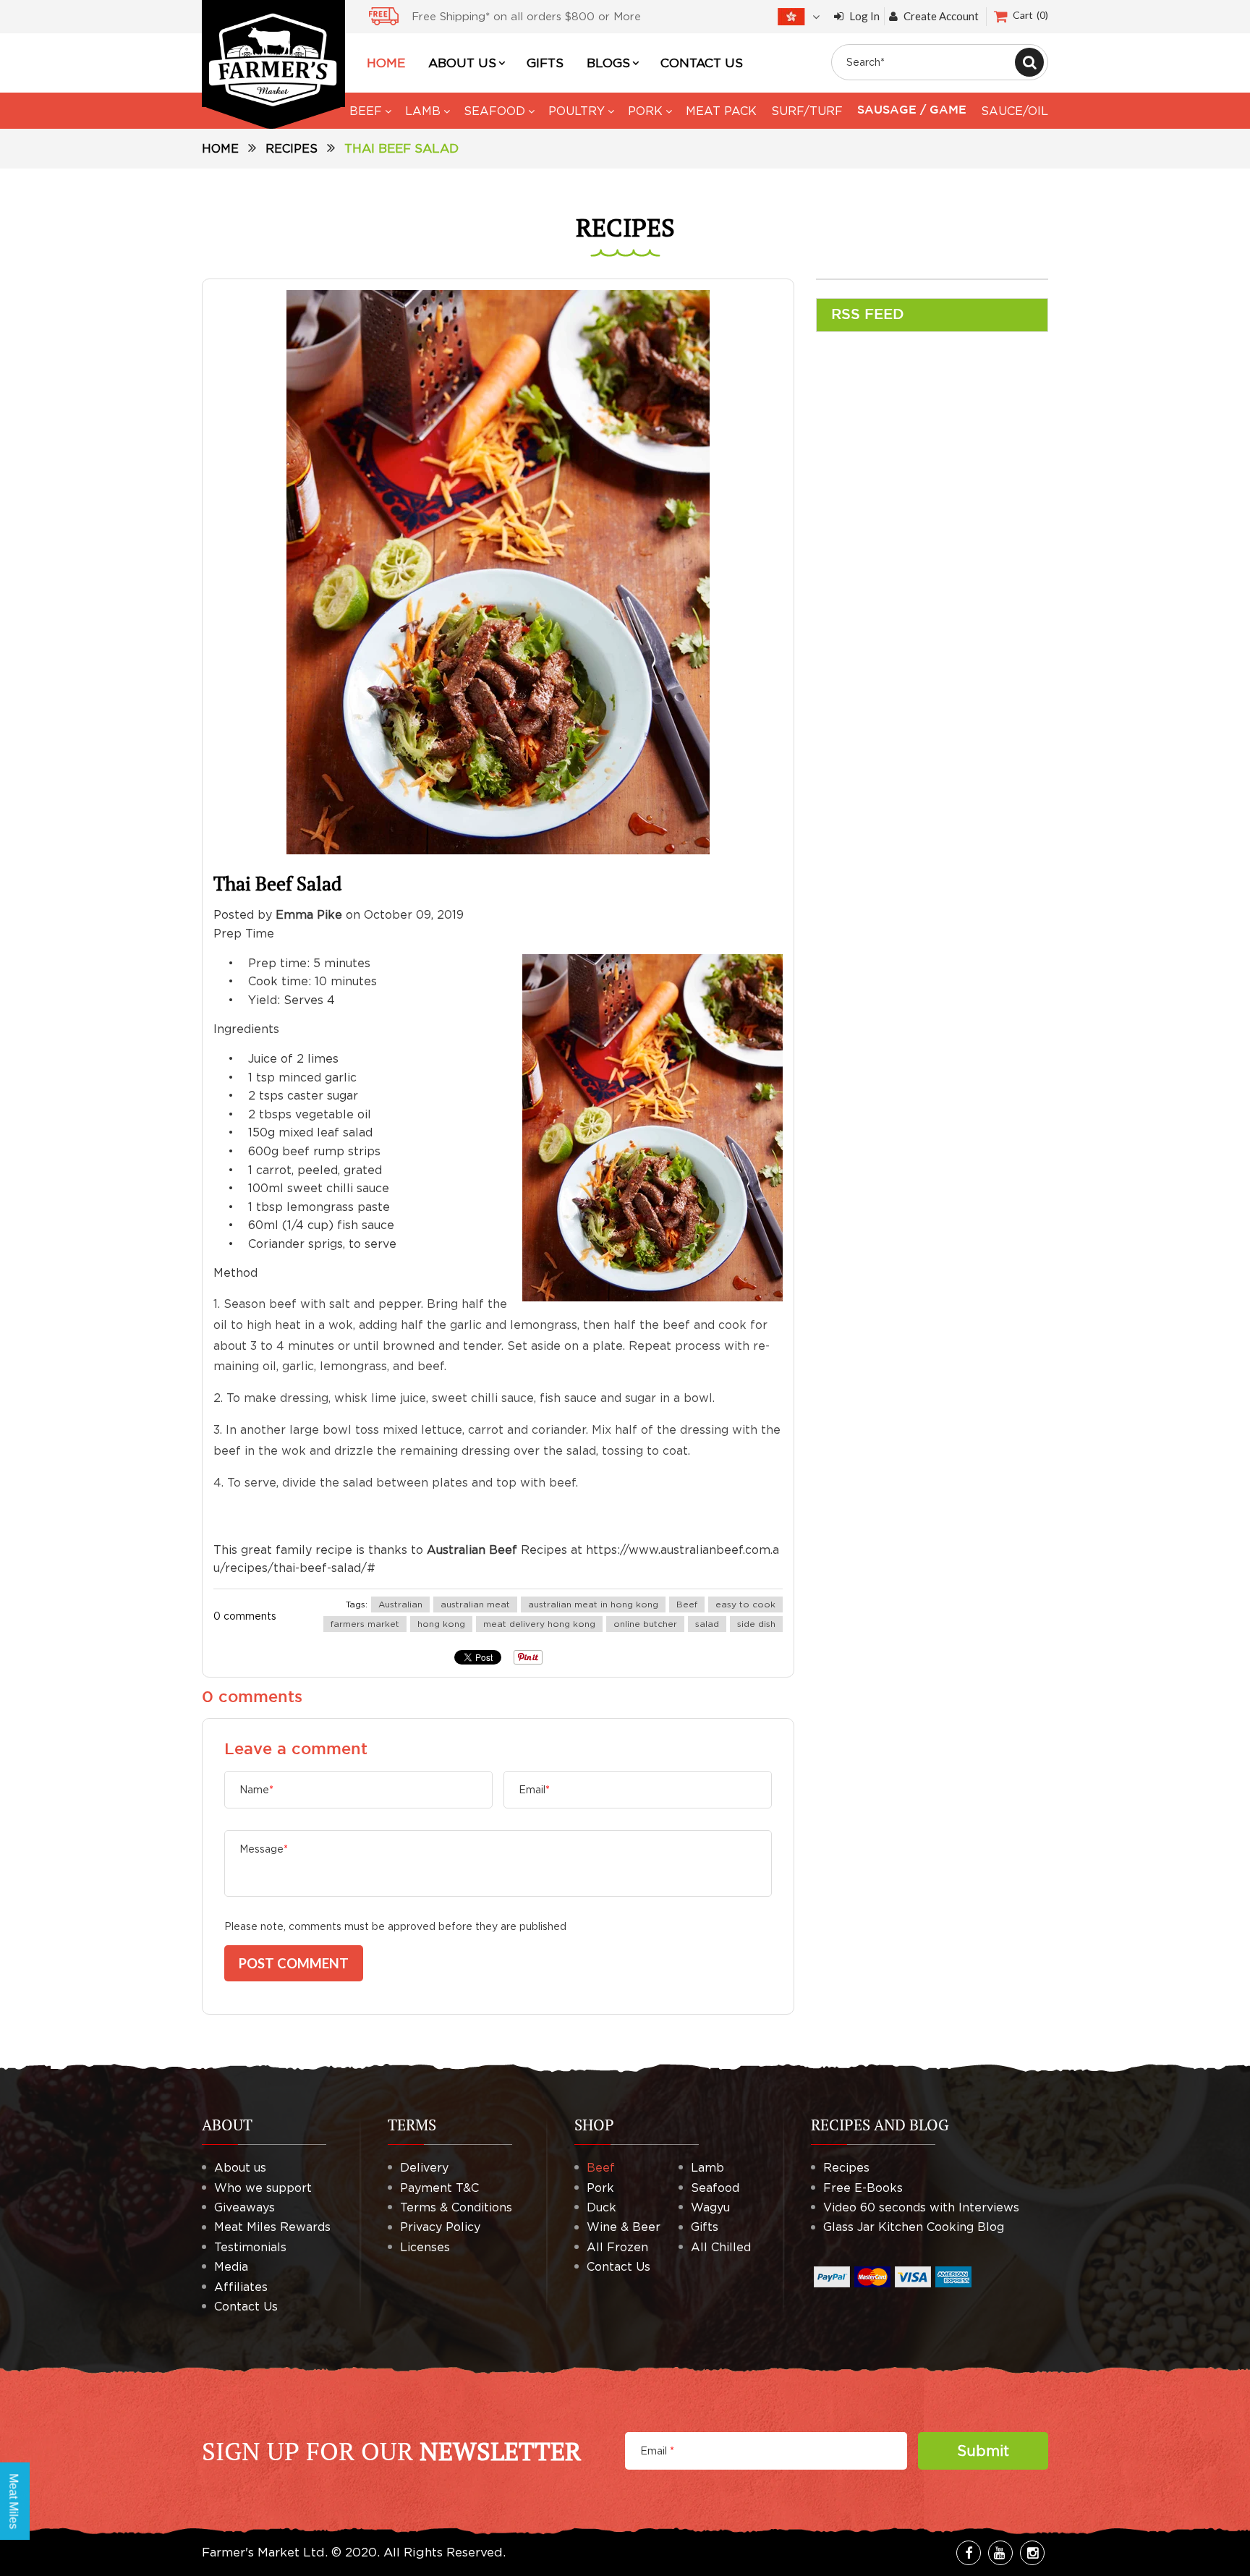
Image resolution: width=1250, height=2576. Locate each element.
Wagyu (710, 2207)
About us (240, 2167)
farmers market (365, 1624)
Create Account (941, 16)
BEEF (366, 111)
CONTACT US (702, 63)
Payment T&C (439, 2188)
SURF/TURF (807, 111)
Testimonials (250, 2247)
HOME (386, 63)
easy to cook (745, 1604)
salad (707, 1624)
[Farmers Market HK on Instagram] (1032, 2553)
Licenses (425, 2247)
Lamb (707, 2167)
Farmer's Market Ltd (263, 2552)
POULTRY (577, 111)
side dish (756, 1624)
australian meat (475, 1604)
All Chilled (721, 2247)
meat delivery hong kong (539, 1624)
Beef (687, 1604)
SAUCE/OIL (1015, 111)
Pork (600, 2188)
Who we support (263, 2188)
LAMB (423, 111)
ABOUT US (462, 63)
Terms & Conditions (456, 2207)
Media (231, 2266)
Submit (983, 2450)
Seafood (715, 2188)
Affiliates (241, 2287)
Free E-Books (863, 2188)
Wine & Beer (624, 2227)
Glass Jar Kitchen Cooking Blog (914, 2227)
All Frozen (617, 2247)
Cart (1029, 15)
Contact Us (246, 2306)
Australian (400, 1604)
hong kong (441, 1624)
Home (220, 148)
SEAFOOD (494, 111)
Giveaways (245, 2207)
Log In (864, 16)
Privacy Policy (440, 2227)
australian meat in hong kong (593, 1604)
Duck (601, 2207)
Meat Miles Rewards (272, 2227)
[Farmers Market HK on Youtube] (1000, 2553)
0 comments (245, 1616)
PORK (645, 111)
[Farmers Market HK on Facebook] (969, 2553)
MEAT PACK (721, 111)
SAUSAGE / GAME (912, 110)
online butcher (645, 1624)
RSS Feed (868, 315)
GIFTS (545, 63)
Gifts (705, 2227)
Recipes (292, 148)
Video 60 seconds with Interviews (921, 2207)
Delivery (424, 2167)
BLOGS (608, 63)
